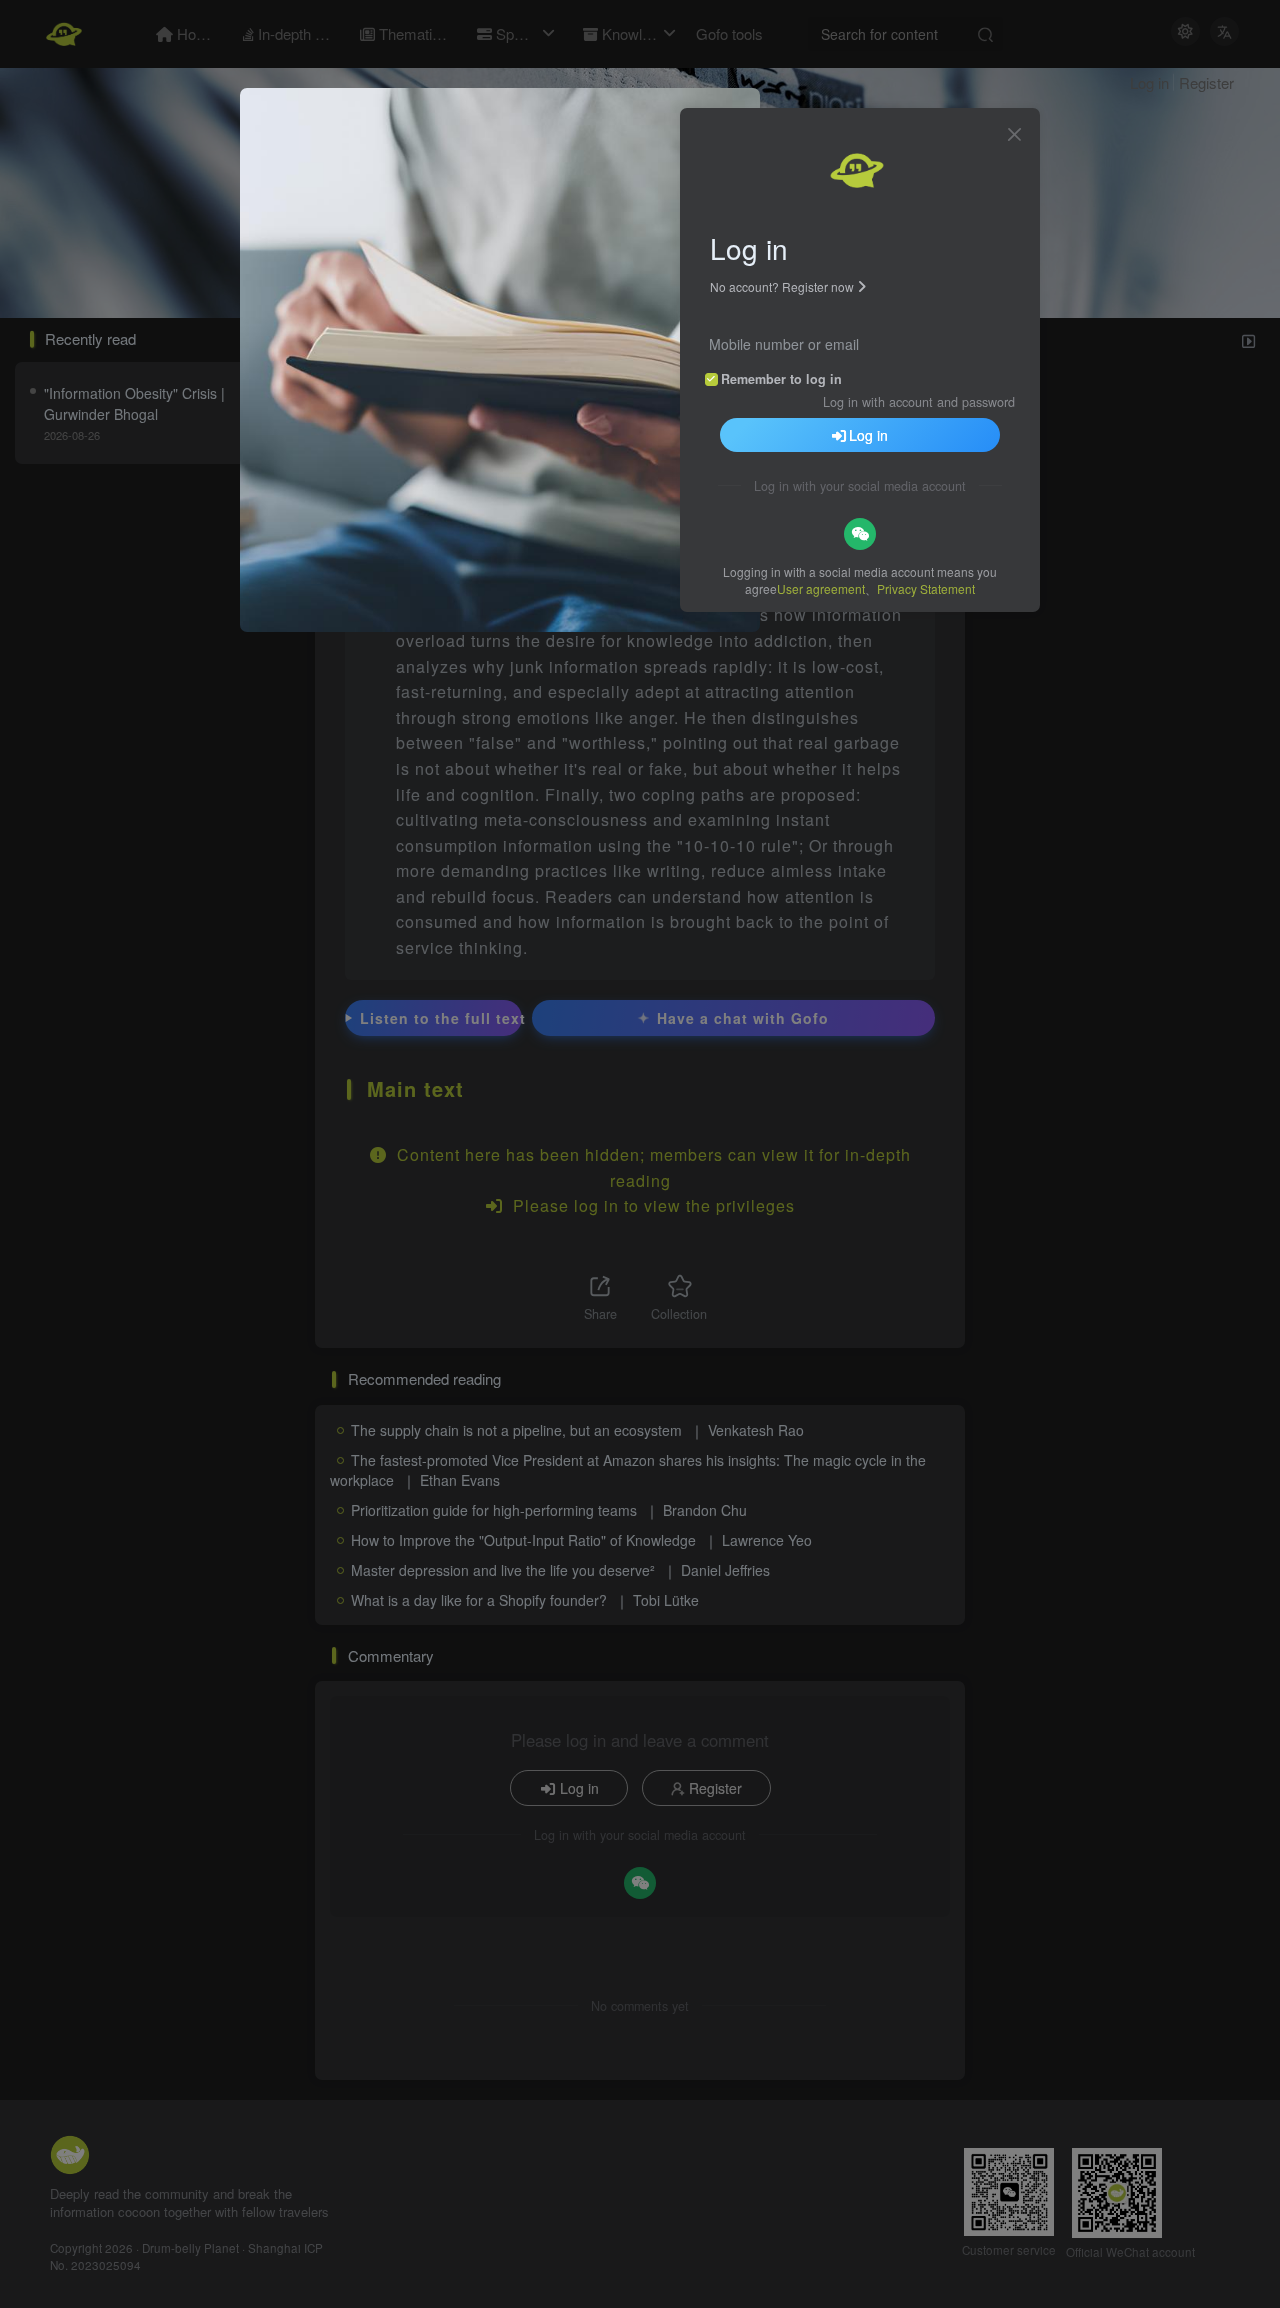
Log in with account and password (919, 402)
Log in (868, 435)
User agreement (821, 588)
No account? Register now (782, 286)
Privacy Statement (926, 588)
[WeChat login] (860, 534)
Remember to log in (781, 379)
